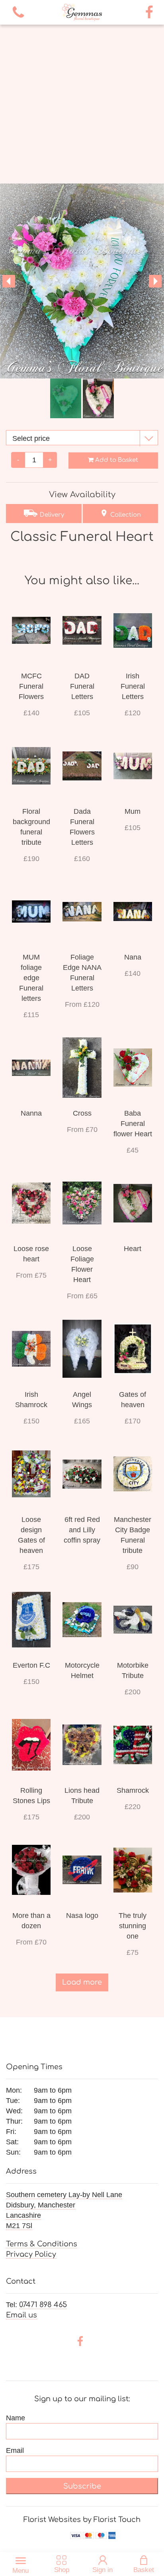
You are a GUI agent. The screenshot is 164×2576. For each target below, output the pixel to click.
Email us (21, 2315)
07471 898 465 (43, 2305)
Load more (82, 1982)
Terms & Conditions (42, 2244)
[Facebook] (149, 13)
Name (16, 2418)
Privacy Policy (31, 2254)
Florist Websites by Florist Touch (82, 2520)
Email (15, 2450)
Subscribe (82, 2486)
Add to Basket (116, 460)
